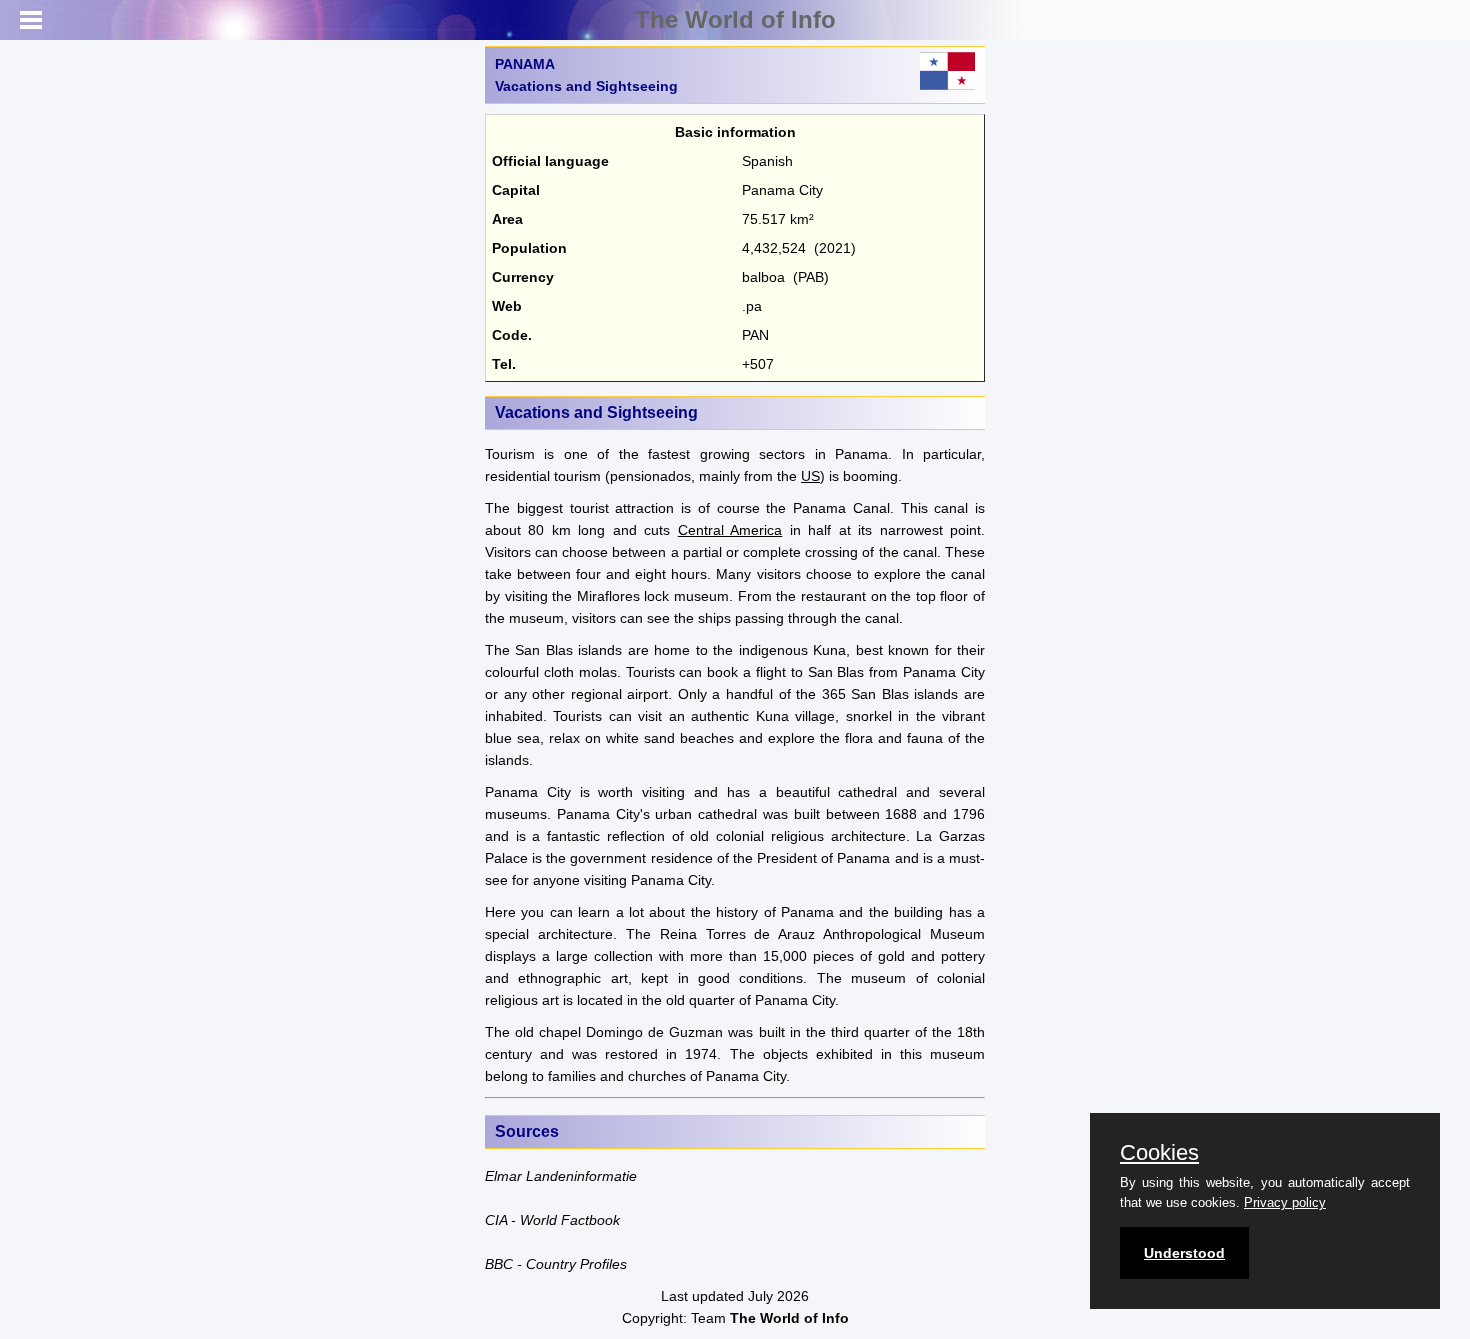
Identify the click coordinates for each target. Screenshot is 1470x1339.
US (810, 476)
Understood (1184, 1253)
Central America (730, 530)
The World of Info (735, 19)
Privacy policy (1285, 1202)
